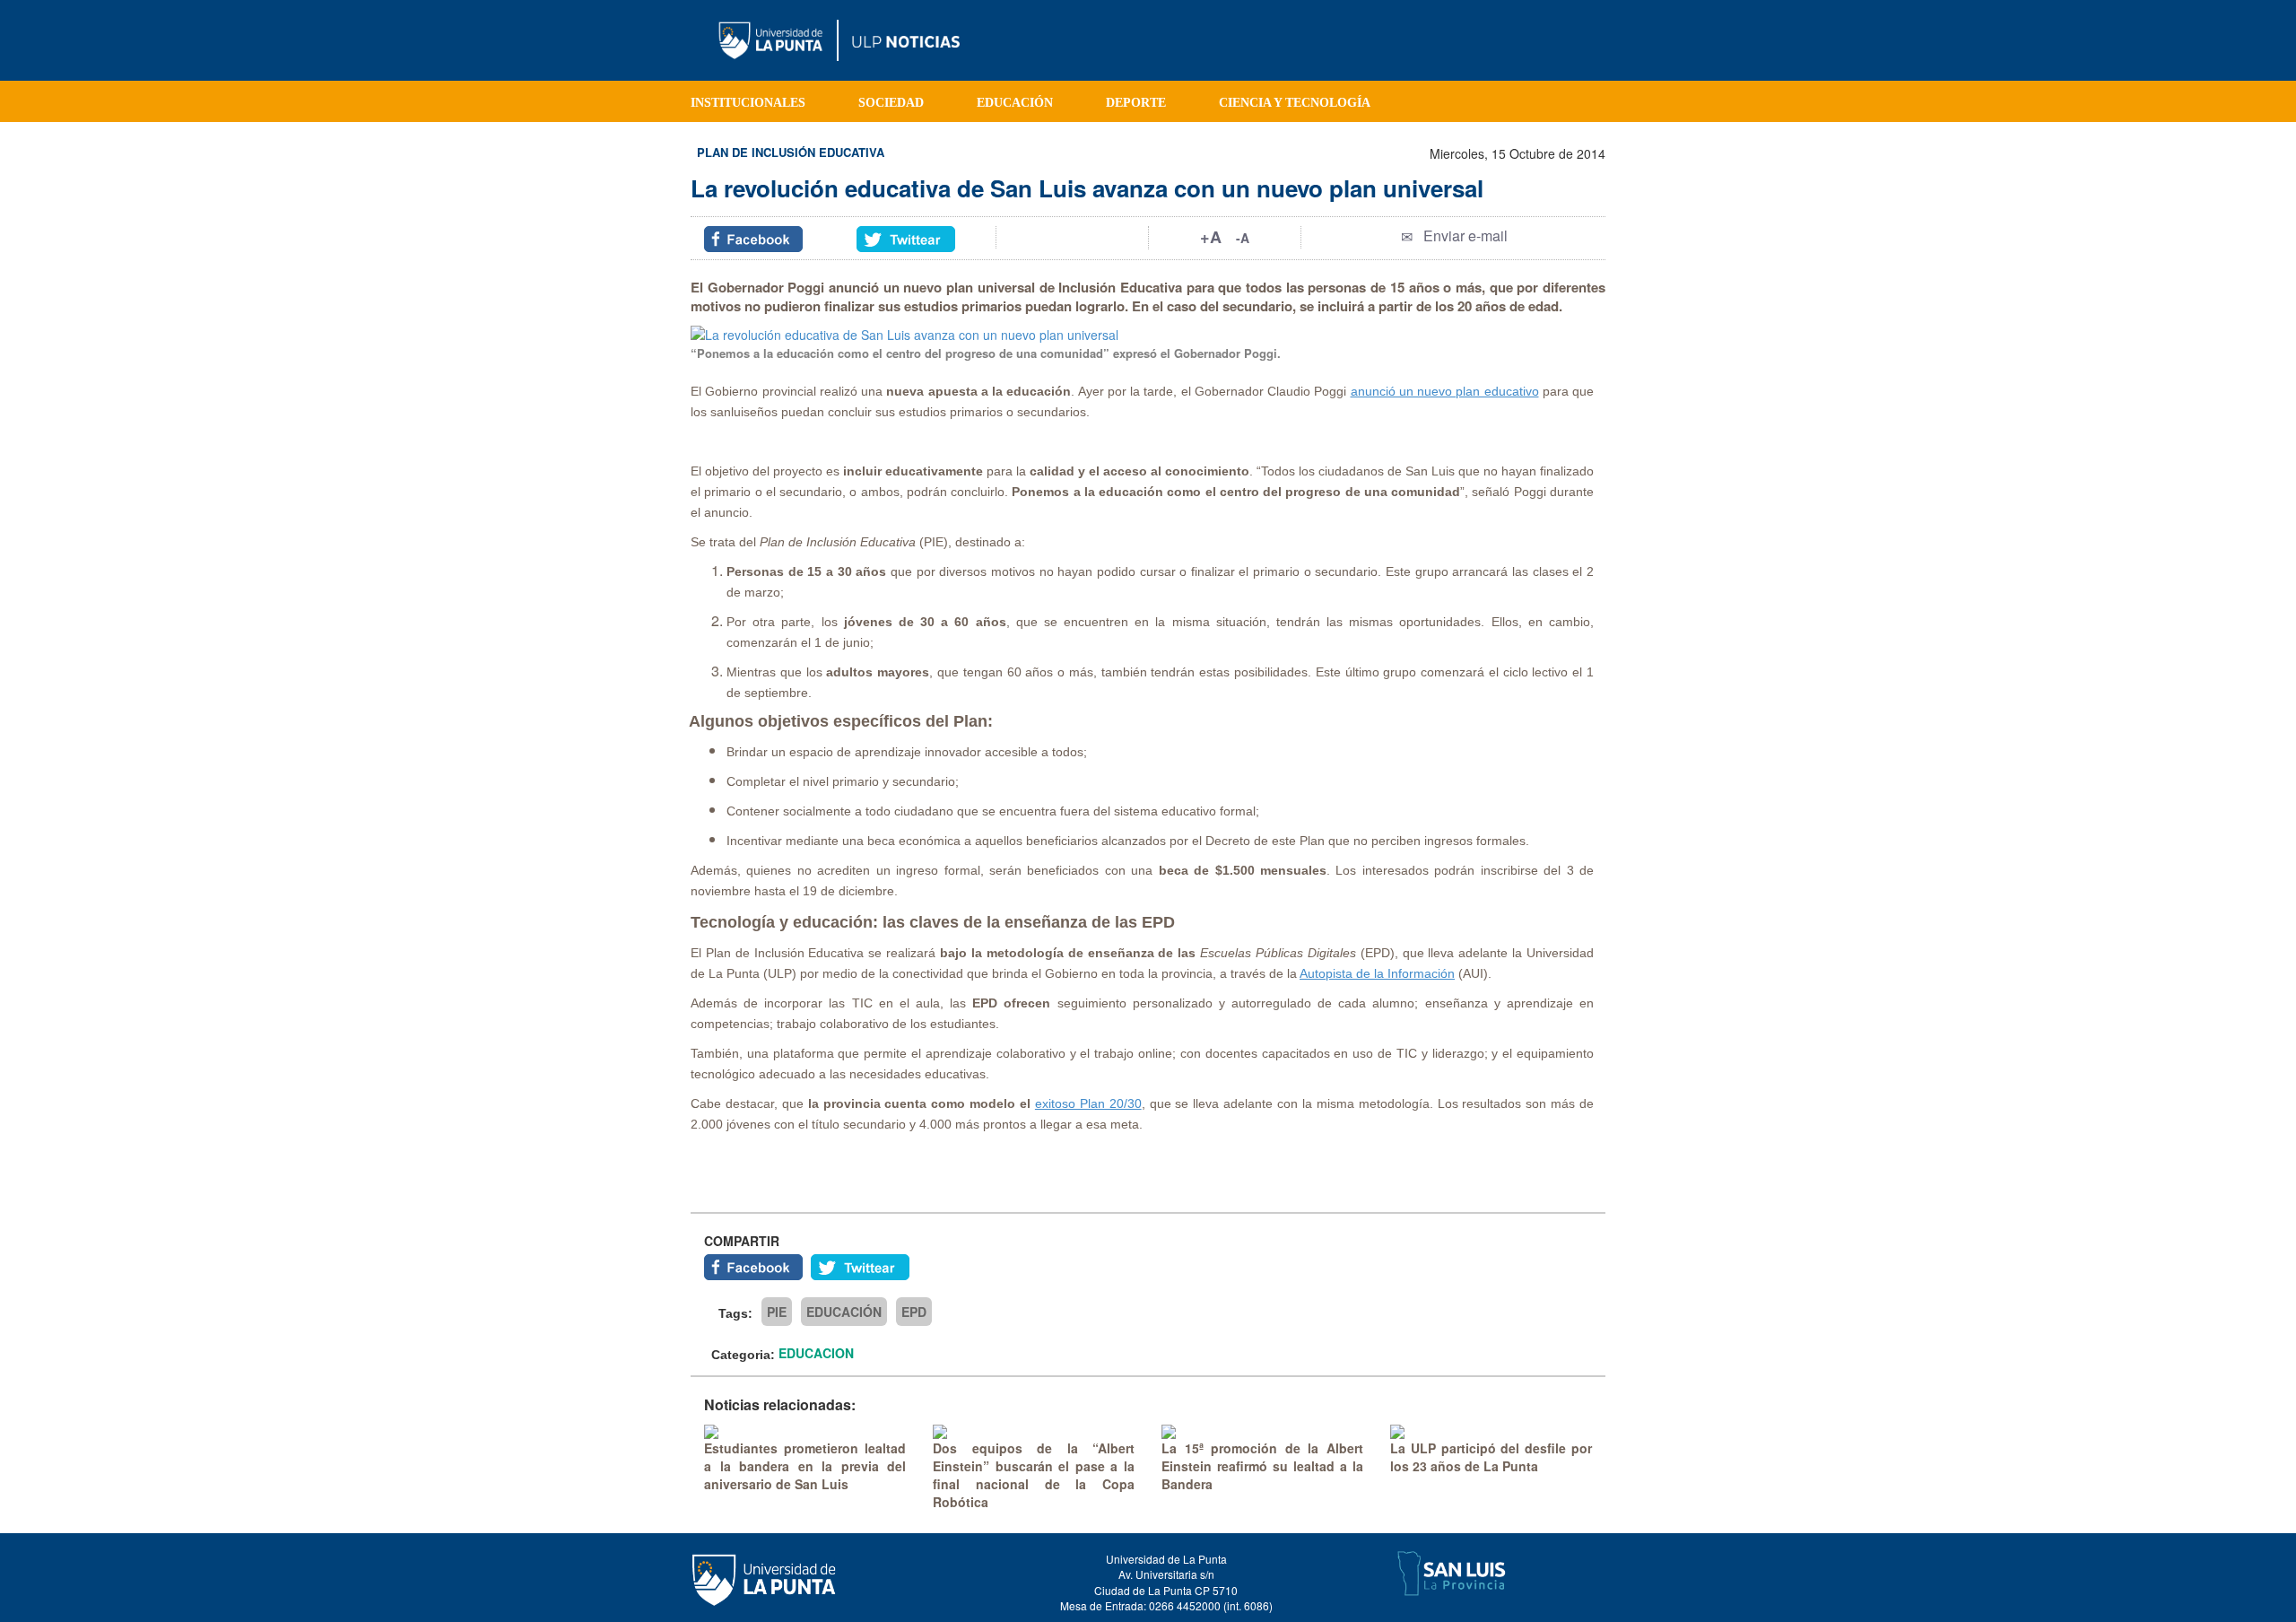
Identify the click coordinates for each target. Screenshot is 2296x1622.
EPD (914, 1312)
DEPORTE (1136, 103)
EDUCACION (816, 1353)
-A (1243, 238)
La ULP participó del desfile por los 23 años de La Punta (1491, 1457)
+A (1211, 237)
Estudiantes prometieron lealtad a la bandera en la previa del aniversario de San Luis (805, 1466)
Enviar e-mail (1465, 235)
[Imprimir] (1073, 236)
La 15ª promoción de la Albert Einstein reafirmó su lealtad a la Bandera (1262, 1466)
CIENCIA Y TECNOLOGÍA (1295, 103)
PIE (777, 1312)
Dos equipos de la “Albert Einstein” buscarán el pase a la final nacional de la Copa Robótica (1034, 1475)
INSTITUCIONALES (748, 103)
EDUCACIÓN (1015, 103)
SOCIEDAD (891, 103)
